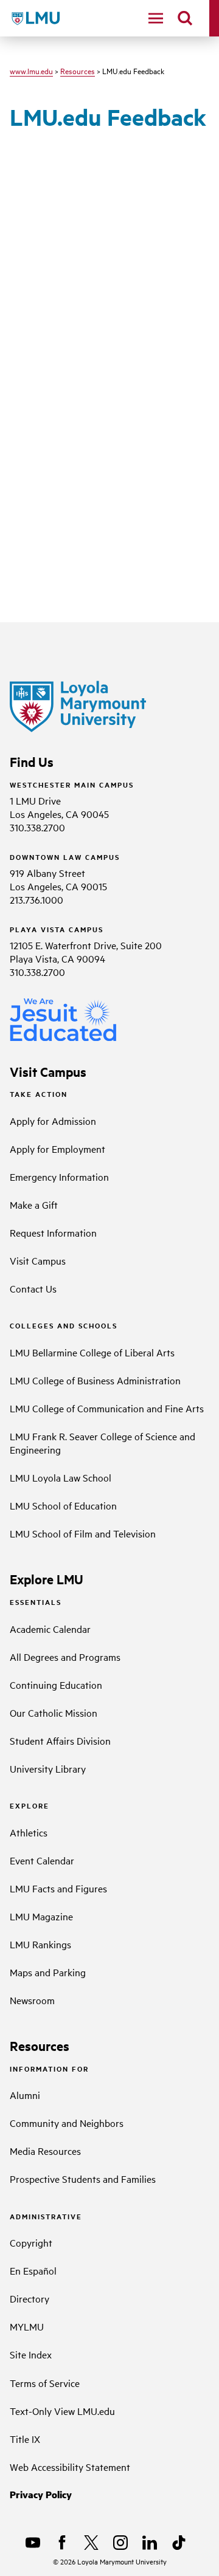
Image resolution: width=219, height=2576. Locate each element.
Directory (30, 2298)
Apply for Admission (53, 1121)
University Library (48, 1768)
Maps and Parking (48, 1972)
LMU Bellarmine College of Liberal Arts (92, 1352)
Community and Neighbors (67, 2123)
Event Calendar (42, 1860)
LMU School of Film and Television (83, 1533)
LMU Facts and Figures (58, 1888)
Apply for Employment (57, 1149)
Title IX (25, 2439)
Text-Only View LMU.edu (62, 2411)
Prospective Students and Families (83, 2179)
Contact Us (33, 1288)
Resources (78, 70)
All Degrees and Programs (65, 1657)
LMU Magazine (41, 1916)
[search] (185, 18)
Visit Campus (38, 1260)
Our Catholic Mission (54, 1712)
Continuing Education (56, 1685)
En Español (33, 2270)
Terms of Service (45, 2383)
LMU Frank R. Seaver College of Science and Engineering (103, 1443)
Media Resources (45, 2151)
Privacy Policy (41, 2494)
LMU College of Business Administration (95, 1380)
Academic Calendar (50, 1629)
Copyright (31, 2242)
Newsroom (32, 2000)
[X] (91, 2543)
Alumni (25, 2095)
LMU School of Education (63, 1505)
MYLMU (27, 2326)
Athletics (29, 1832)
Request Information (53, 1232)
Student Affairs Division (60, 1740)
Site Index (31, 2354)
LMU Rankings (40, 1944)
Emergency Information (59, 1176)
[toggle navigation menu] (156, 18)
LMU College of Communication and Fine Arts (107, 1408)
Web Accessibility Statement (70, 2467)
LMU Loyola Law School (61, 1477)
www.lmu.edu (31, 70)
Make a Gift (34, 1204)
